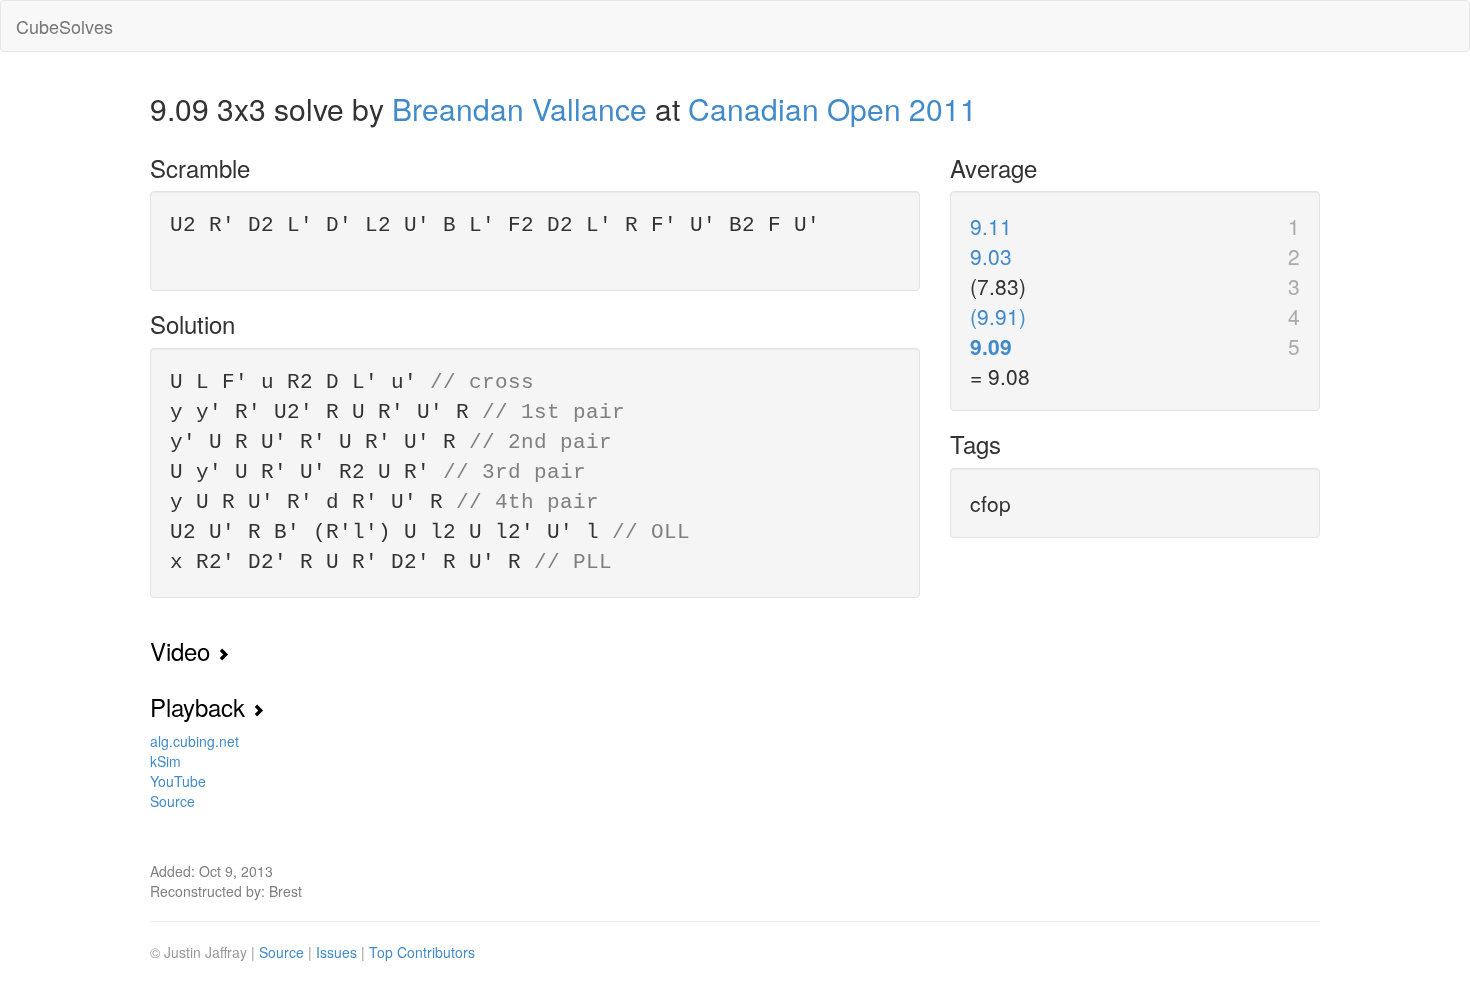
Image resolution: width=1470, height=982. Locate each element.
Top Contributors (422, 952)
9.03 (991, 256)
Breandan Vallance (519, 108)
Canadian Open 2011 (832, 108)
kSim (165, 761)
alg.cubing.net (194, 741)
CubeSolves (64, 26)
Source (172, 801)
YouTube (178, 781)
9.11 (991, 226)
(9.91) (998, 316)
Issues (338, 952)
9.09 (991, 346)
